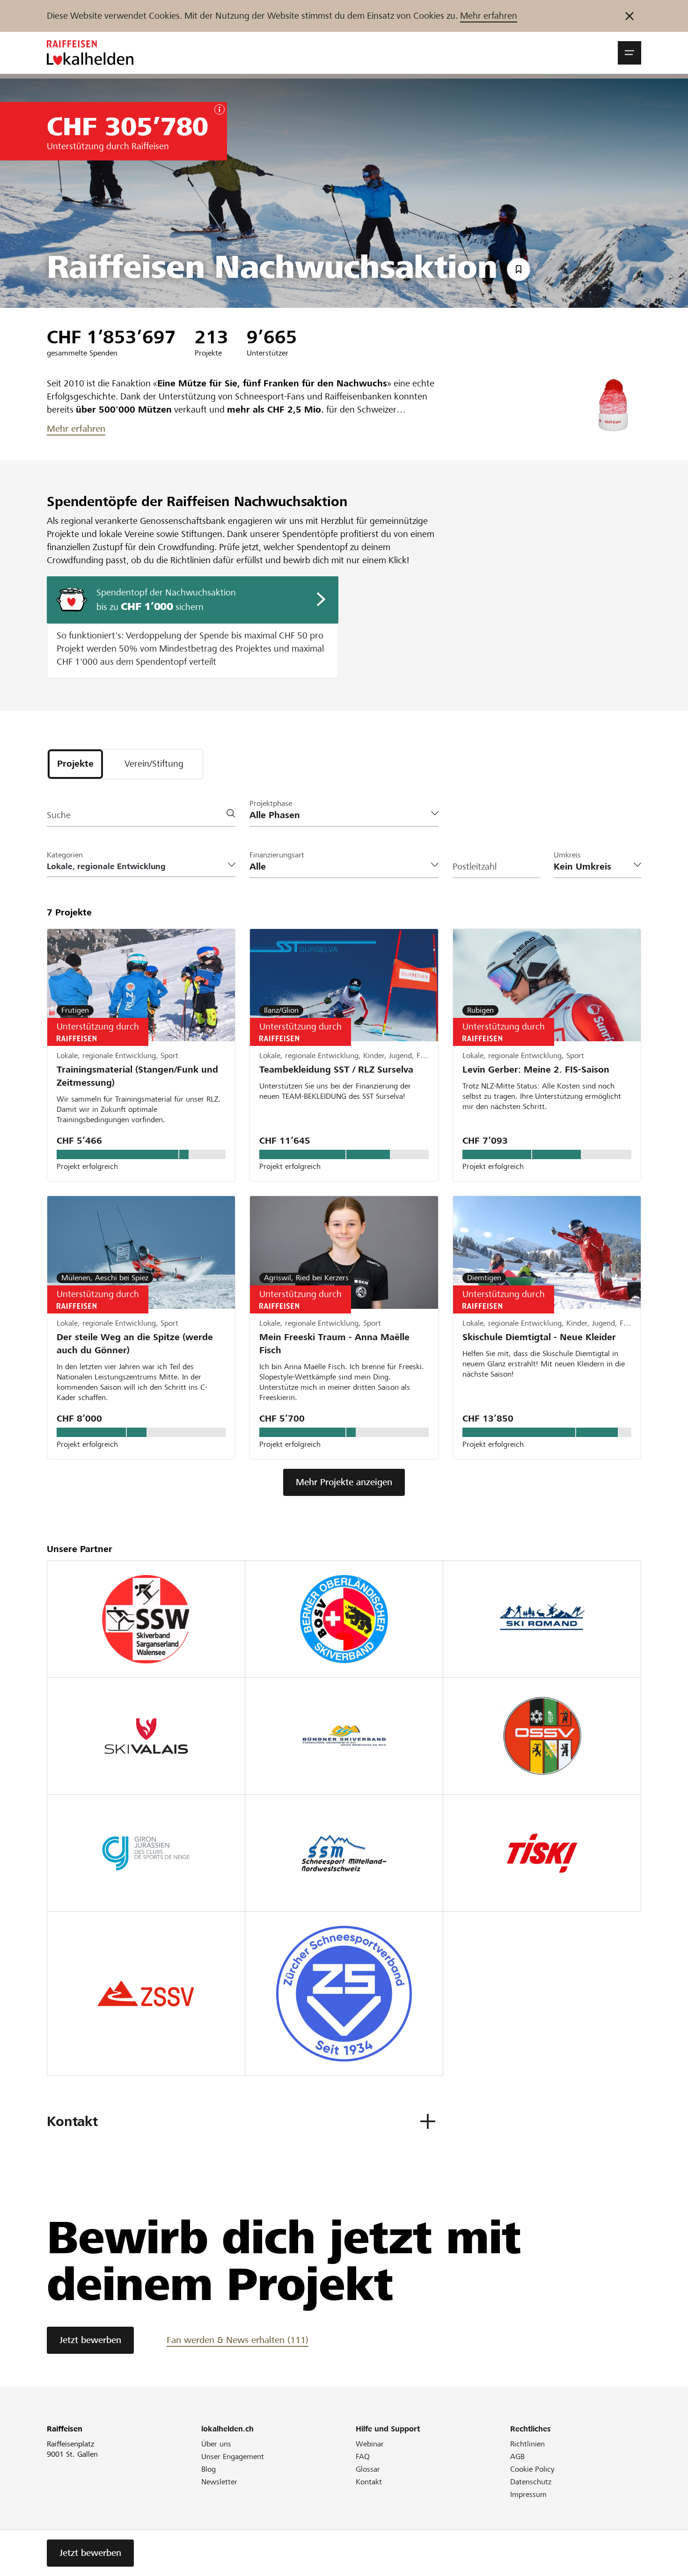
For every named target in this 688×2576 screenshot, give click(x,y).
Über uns (216, 2444)
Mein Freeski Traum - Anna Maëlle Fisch (334, 1344)
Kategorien (65, 855)
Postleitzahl (475, 867)
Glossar (368, 2469)
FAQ (363, 2456)
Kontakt (369, 2482)
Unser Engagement (233, 2456)
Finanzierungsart (277, 855)
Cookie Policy (532, 2469)
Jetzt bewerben (90, 2340)
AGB (517, 2456)
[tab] (75, 764)
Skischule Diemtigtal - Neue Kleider (539, 1337)
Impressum (528, 2494)
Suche (59, 815)
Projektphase (271, 803)
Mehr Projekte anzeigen (344, 1482)
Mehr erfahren (489, 16)
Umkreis (567, 855)
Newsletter (219, 2482)
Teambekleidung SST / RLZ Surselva (336, 1070)
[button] (629, 53)
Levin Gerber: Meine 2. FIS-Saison (536, 1070)
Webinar (370, 2444)
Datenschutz (531, 2482)
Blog (209, 2469)
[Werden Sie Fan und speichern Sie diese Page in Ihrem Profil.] (519, 269)
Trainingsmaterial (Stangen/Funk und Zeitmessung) (137, 1076)
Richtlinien (527, 2444)
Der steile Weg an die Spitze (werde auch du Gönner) (135, 1344)
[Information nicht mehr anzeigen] (629, 16)
